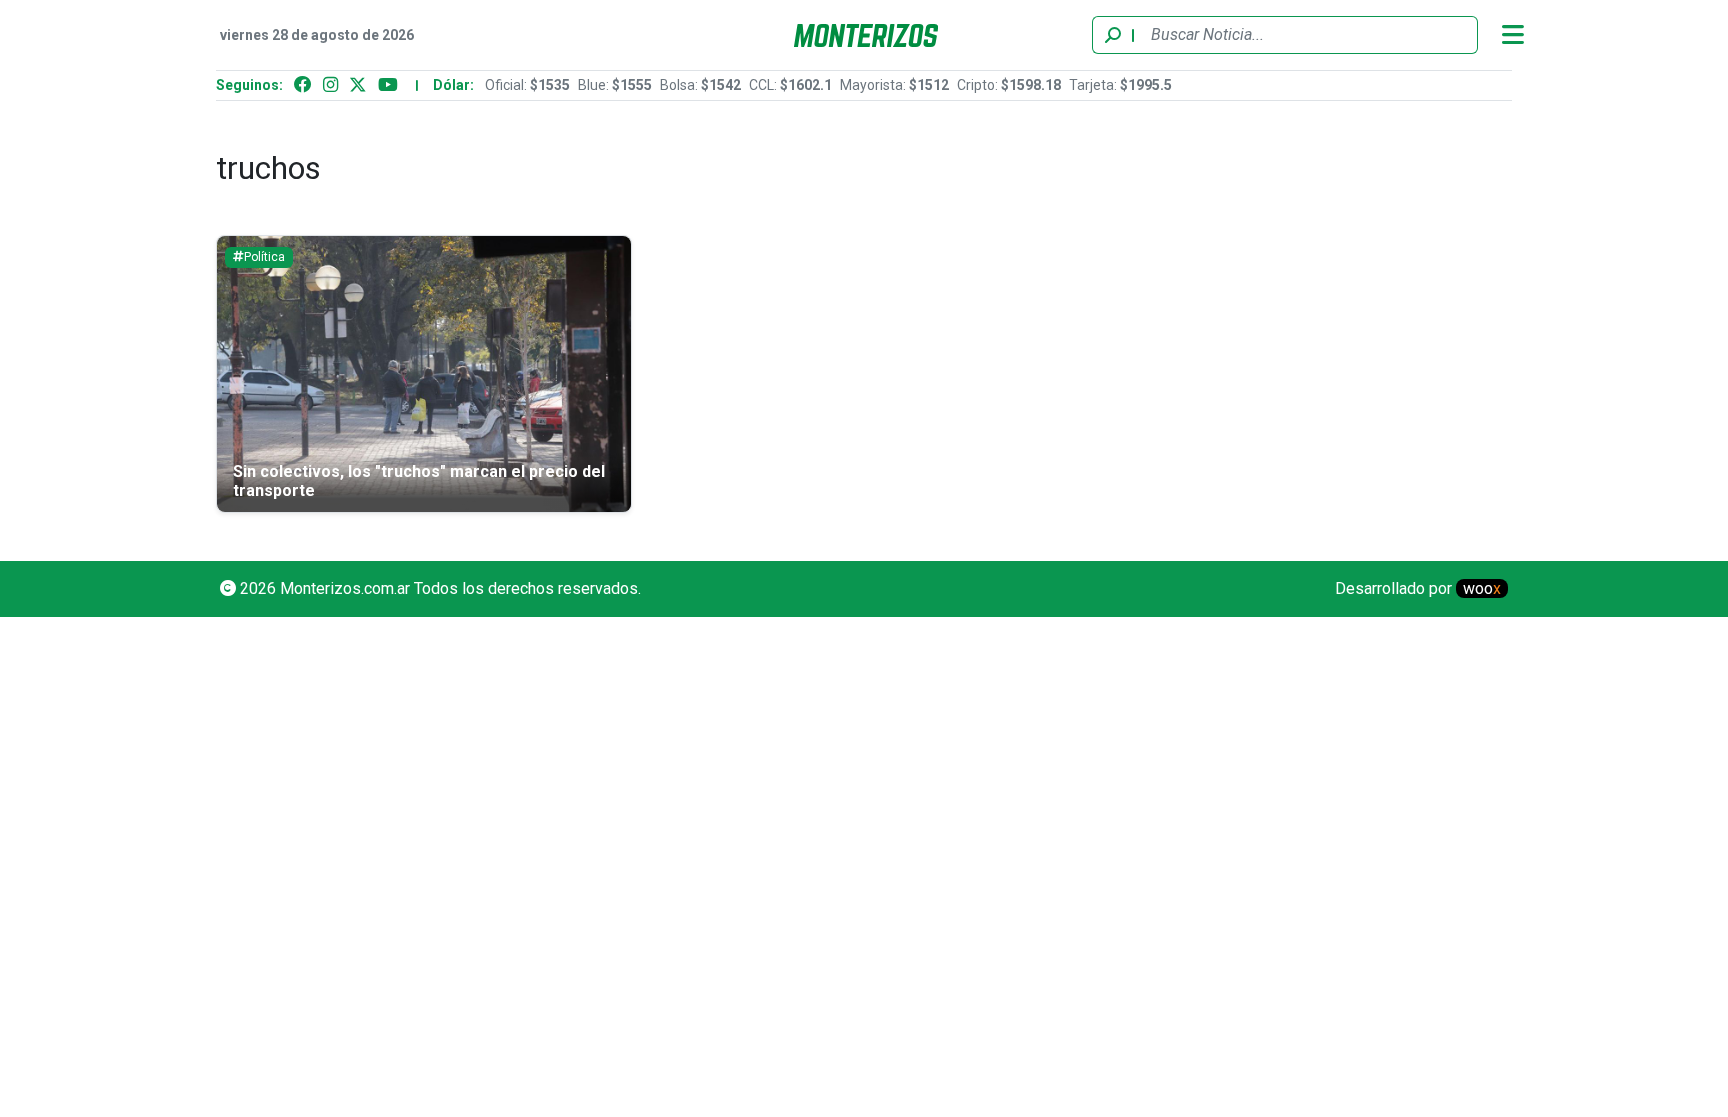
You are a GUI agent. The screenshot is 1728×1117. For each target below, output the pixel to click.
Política (264, 257)
